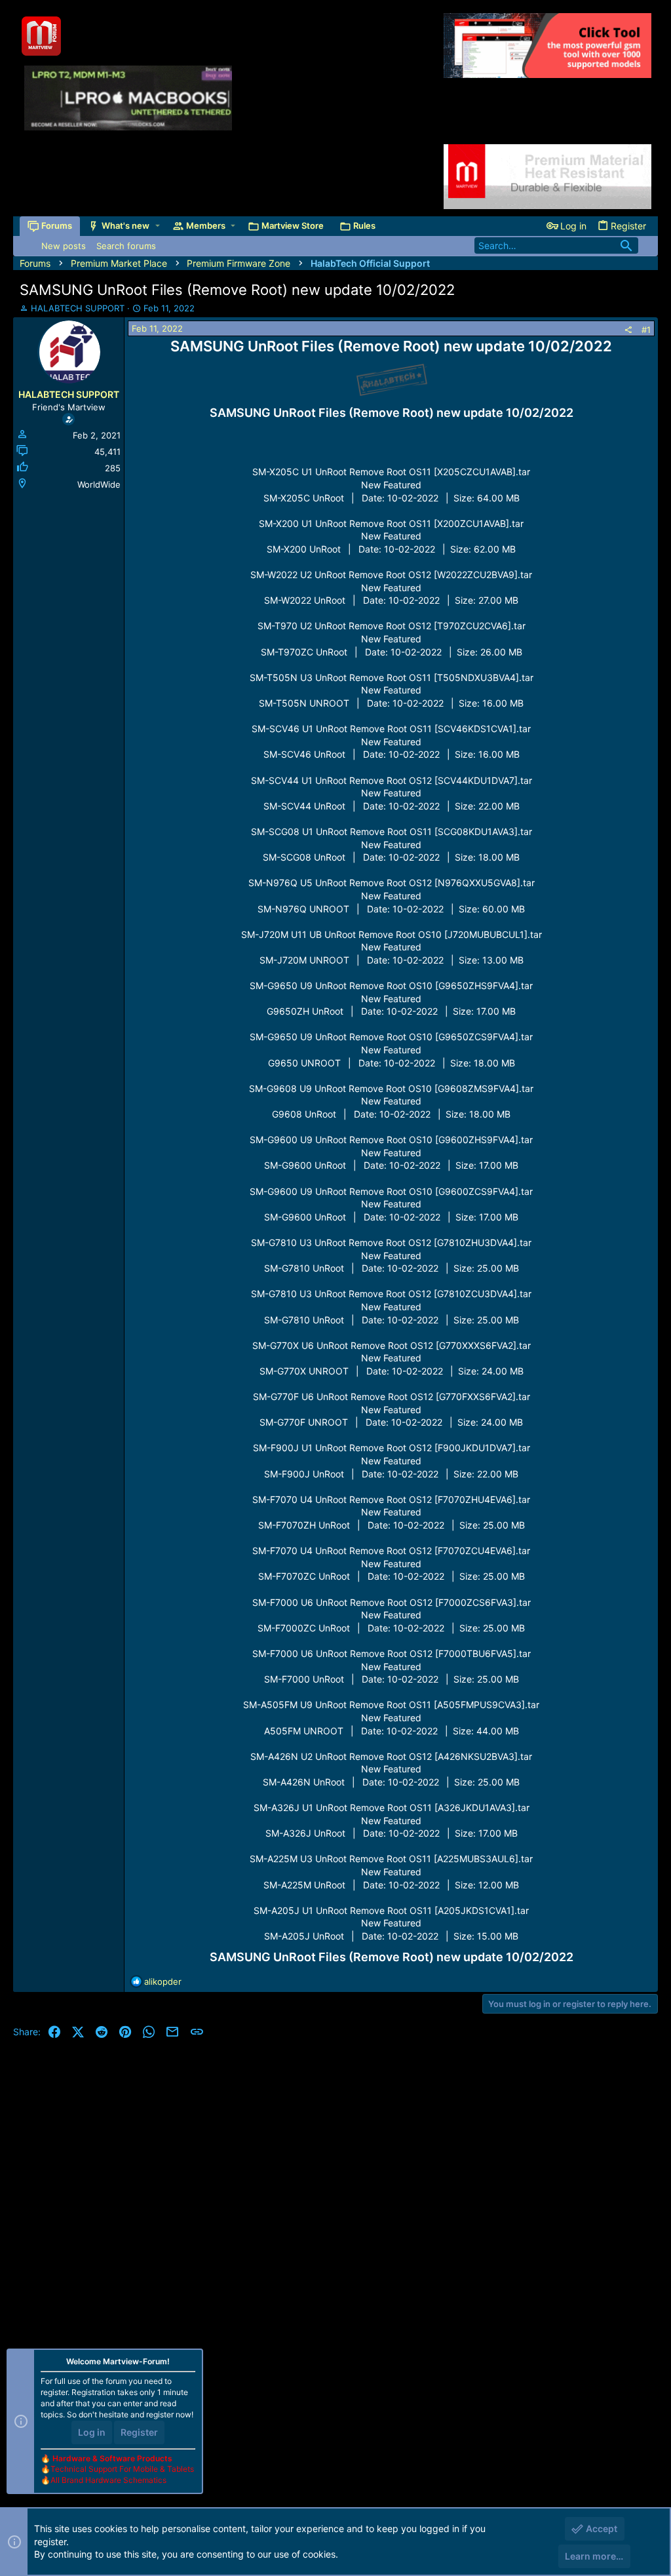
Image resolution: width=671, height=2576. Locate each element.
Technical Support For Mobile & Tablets (122, 2469)
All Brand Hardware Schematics (108, 2480)
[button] (158, 226)
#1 (646, 330)
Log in (92, 2432)
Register (139, 2432)
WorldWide (99, 484)
